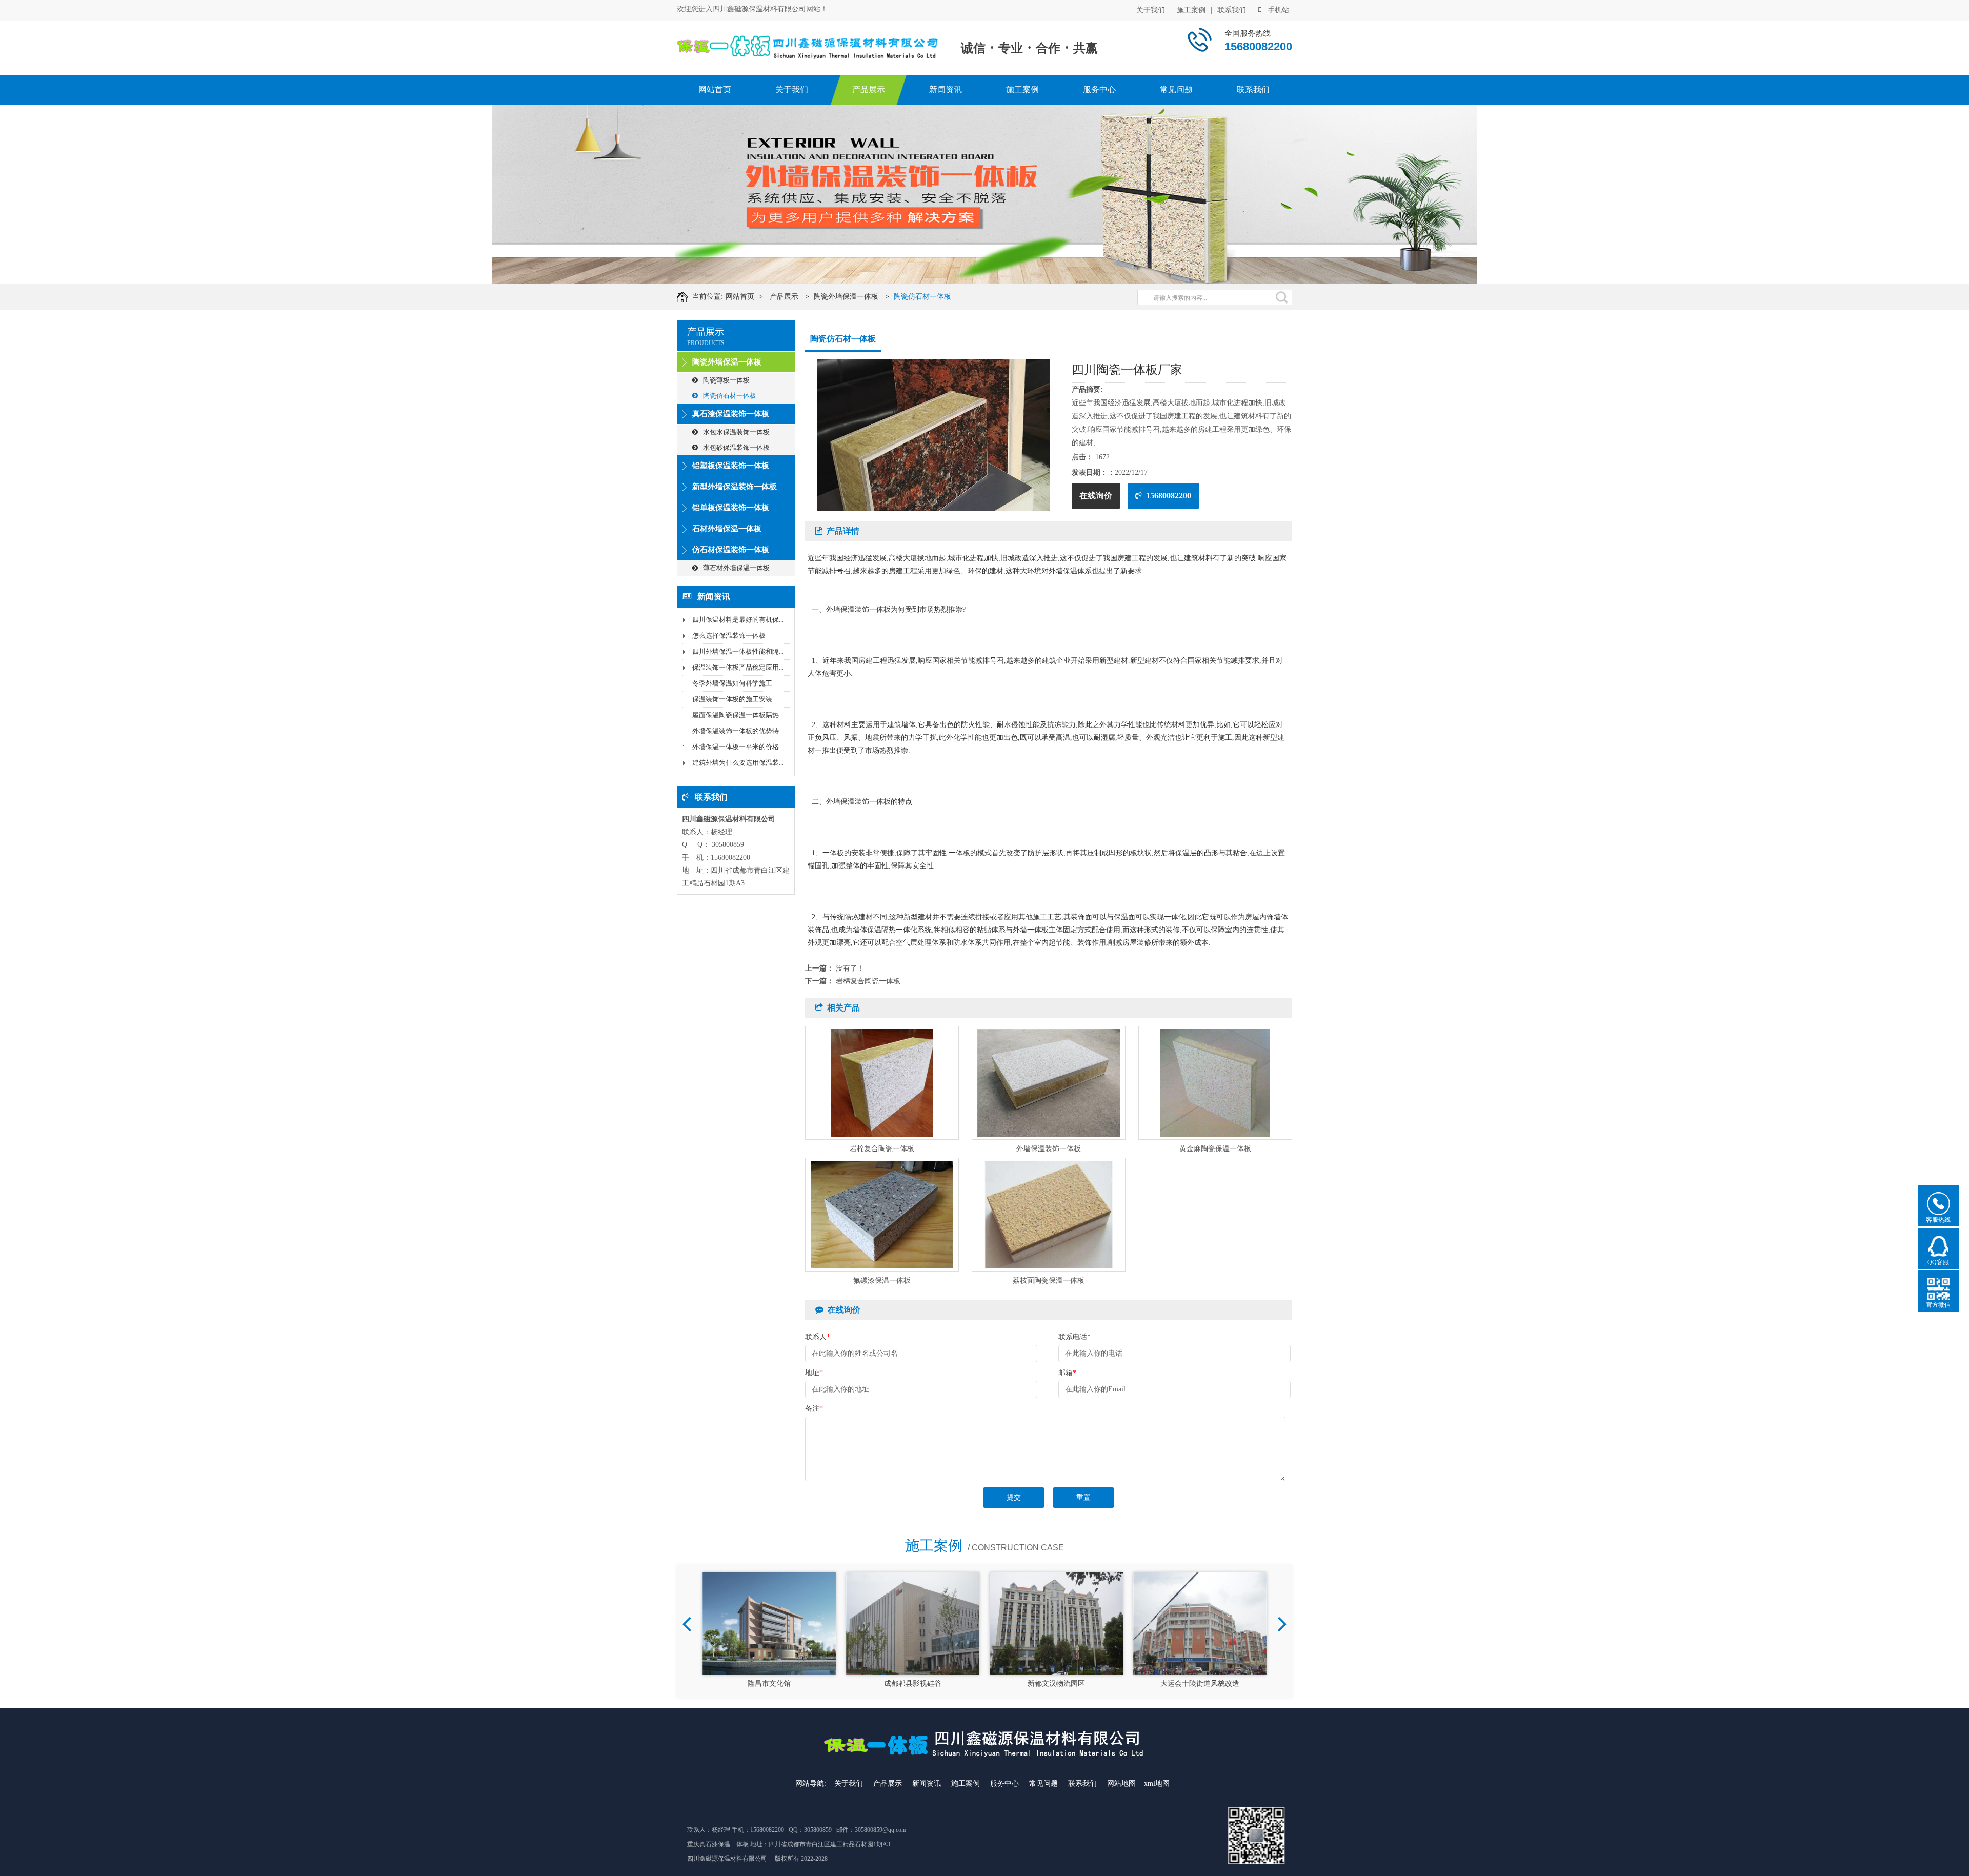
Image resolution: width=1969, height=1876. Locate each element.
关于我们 (1151, 10)
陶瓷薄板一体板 (726, 380)
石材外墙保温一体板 (727, 529)
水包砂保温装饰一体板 (736, 447)
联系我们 (1232, 10)
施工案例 (1191, 10)
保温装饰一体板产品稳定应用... (738, 667)
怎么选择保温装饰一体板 (729, 636)
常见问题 (1176, 89)
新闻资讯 (946, 89)
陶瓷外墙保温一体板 (846, 297)
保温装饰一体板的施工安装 (732, 699)
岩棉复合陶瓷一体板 (868, 981)
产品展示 (869, 89)
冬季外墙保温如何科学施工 (732, 683)
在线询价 (1096, 496)
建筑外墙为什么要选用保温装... (738, 763)
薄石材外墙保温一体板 (736, 568)
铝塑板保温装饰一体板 (731, 466)
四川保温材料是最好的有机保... (738, 620)
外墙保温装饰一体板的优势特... (738, 731)
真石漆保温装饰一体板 (731, 414)
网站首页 (715, 89)
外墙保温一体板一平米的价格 (736, 747)
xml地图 (1157, 1783)
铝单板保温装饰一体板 (731, 508)
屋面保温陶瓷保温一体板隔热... (738, 715)
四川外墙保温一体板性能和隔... (738, 651)
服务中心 (1099, 89)
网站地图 (1121, 1783)
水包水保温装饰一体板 (736, 432)
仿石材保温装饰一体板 (731, 550)
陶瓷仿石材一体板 (922, 297)
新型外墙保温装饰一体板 (735, 487)
